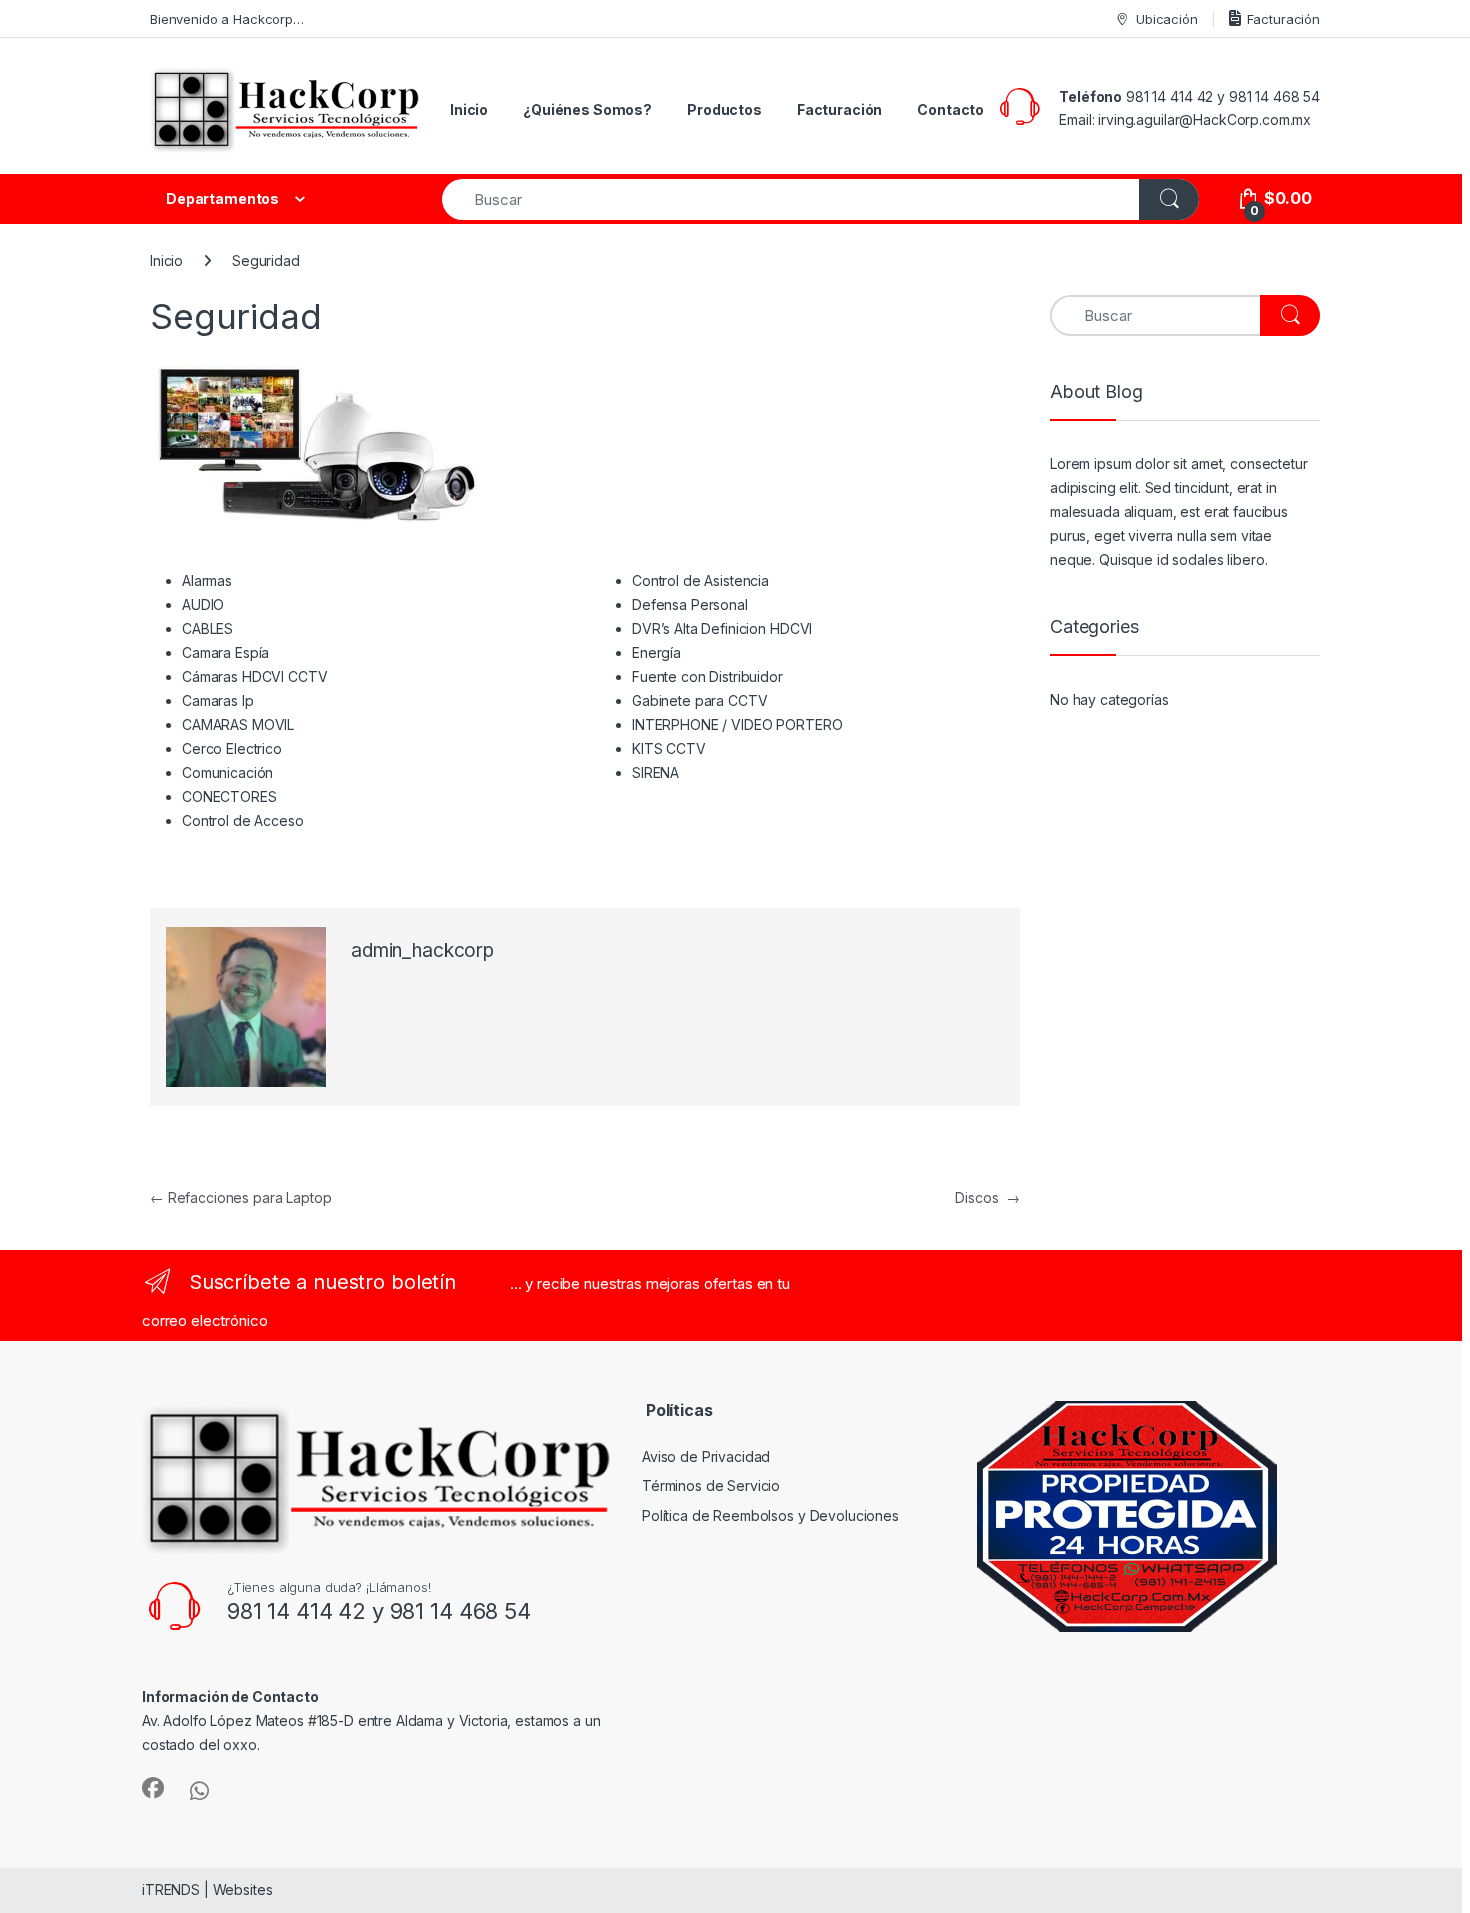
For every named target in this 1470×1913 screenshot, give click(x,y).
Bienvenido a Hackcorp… (227, 19)
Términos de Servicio (711, 1485)
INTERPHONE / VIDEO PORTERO (737, 724)
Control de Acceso (243, 820)
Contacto (950, 109)
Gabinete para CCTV (699, 700)
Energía (656, 652)
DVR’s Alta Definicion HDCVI (722, 628)
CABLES (207, 628)
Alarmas (207, 580)
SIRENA (655, 772)
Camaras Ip (218, 700)
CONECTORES (229, 796)
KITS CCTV (669, 748)
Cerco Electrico (232, 748)
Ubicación (1167, 19)
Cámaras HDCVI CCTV (254, 676)
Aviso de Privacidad (706, 1456)
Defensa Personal (690, 604)
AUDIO (203, 604)
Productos (724, 109)
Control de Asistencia (700, 580)
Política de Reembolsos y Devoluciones (770, 1515)
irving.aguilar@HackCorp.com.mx (1204, 119)
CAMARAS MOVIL (238, 724)
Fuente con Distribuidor (707, 676)
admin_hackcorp (422, 950)
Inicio (469, 109)
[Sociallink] (153, 1788)
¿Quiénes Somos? (587, 109)
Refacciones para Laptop (241, 1197)
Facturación (1283, 19)
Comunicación (227, 772)
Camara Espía (225, 652)
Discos (987, 1197)
